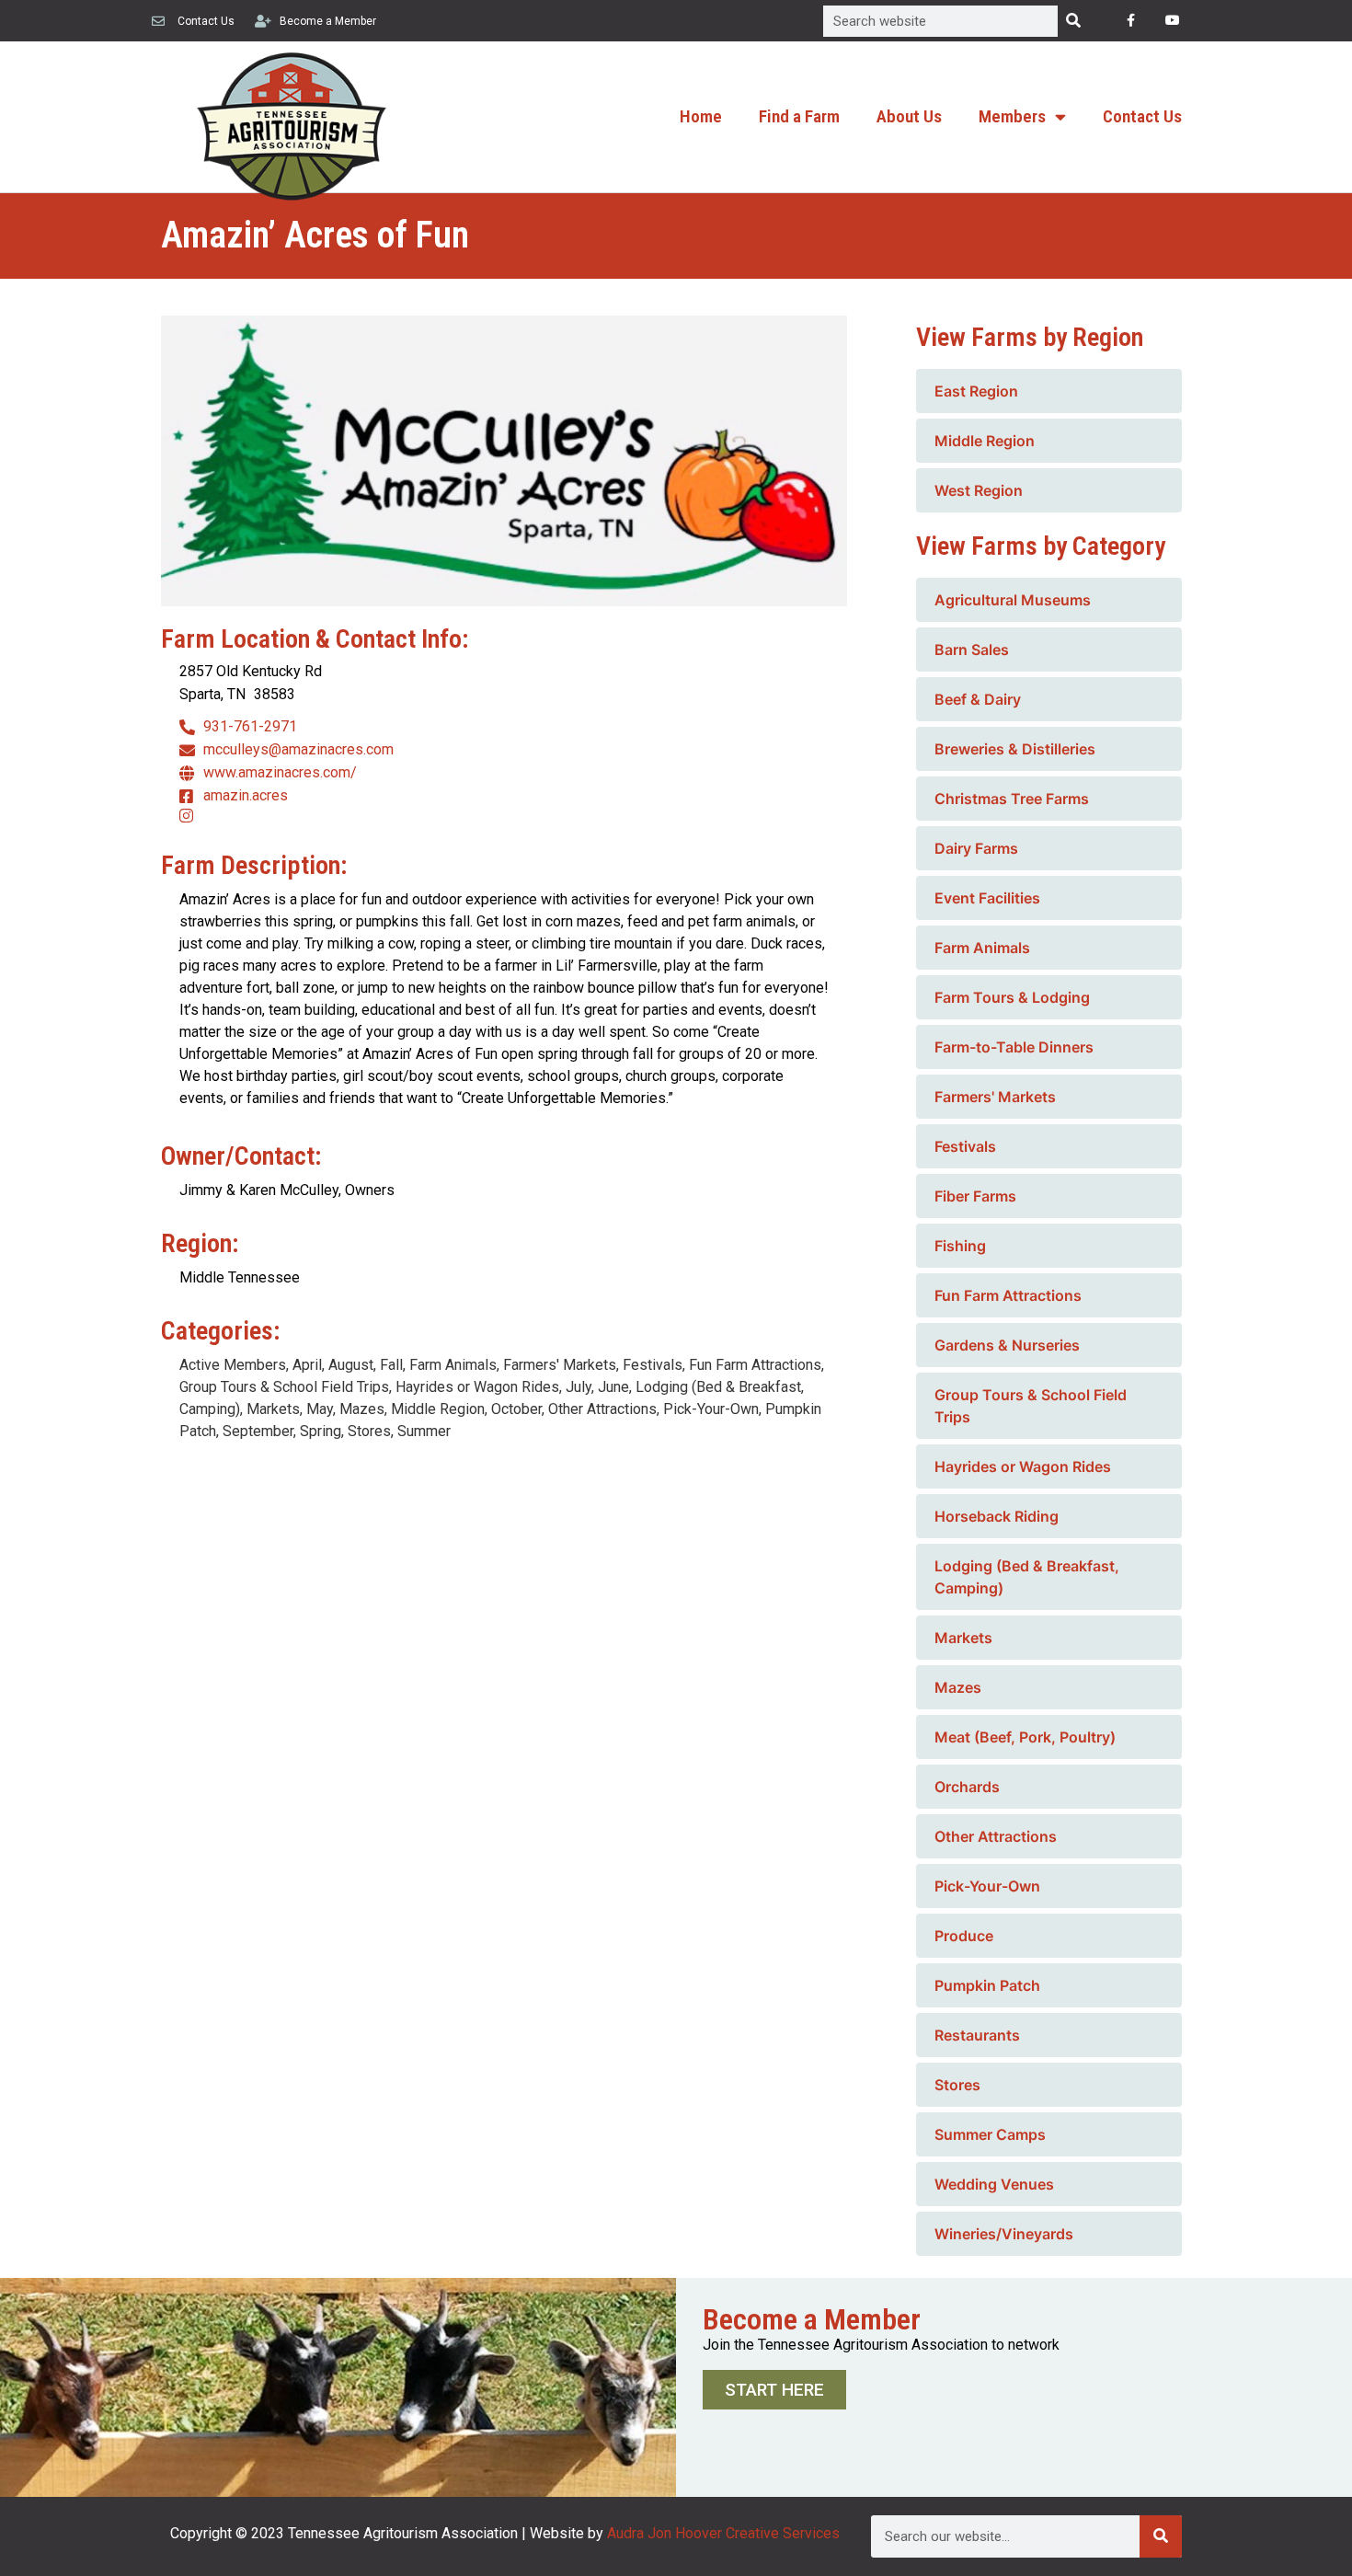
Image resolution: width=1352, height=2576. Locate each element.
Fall (391, 1365)
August (351, 1365)
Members (1012, 116)
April (307, 1365)
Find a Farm (799, 116)
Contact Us (1142, 116)
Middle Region (438, 1409)
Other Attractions (602, 1409)
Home (701, 116)
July (579, 1387)
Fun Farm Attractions (755, 1365)
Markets (273, 1409)
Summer (424, 1431)
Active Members (233, 1365)
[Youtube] (1172, 21)
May (320, 1409)
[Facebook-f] (1131, 21)
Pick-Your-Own (711, 1409)
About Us (909, 116)
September (258, 1431)
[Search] (1073, 21)
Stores (369, 1431)
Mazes (362, 1409)
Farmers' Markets (560, 1365)
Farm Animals (453, 1365)
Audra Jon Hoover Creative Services (723, 2533)
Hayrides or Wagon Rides (477, 1387)
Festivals (653, 1365)
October (516, 1409)
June (613, 1387)
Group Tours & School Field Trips (284, 1387)
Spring (321, 1431)
